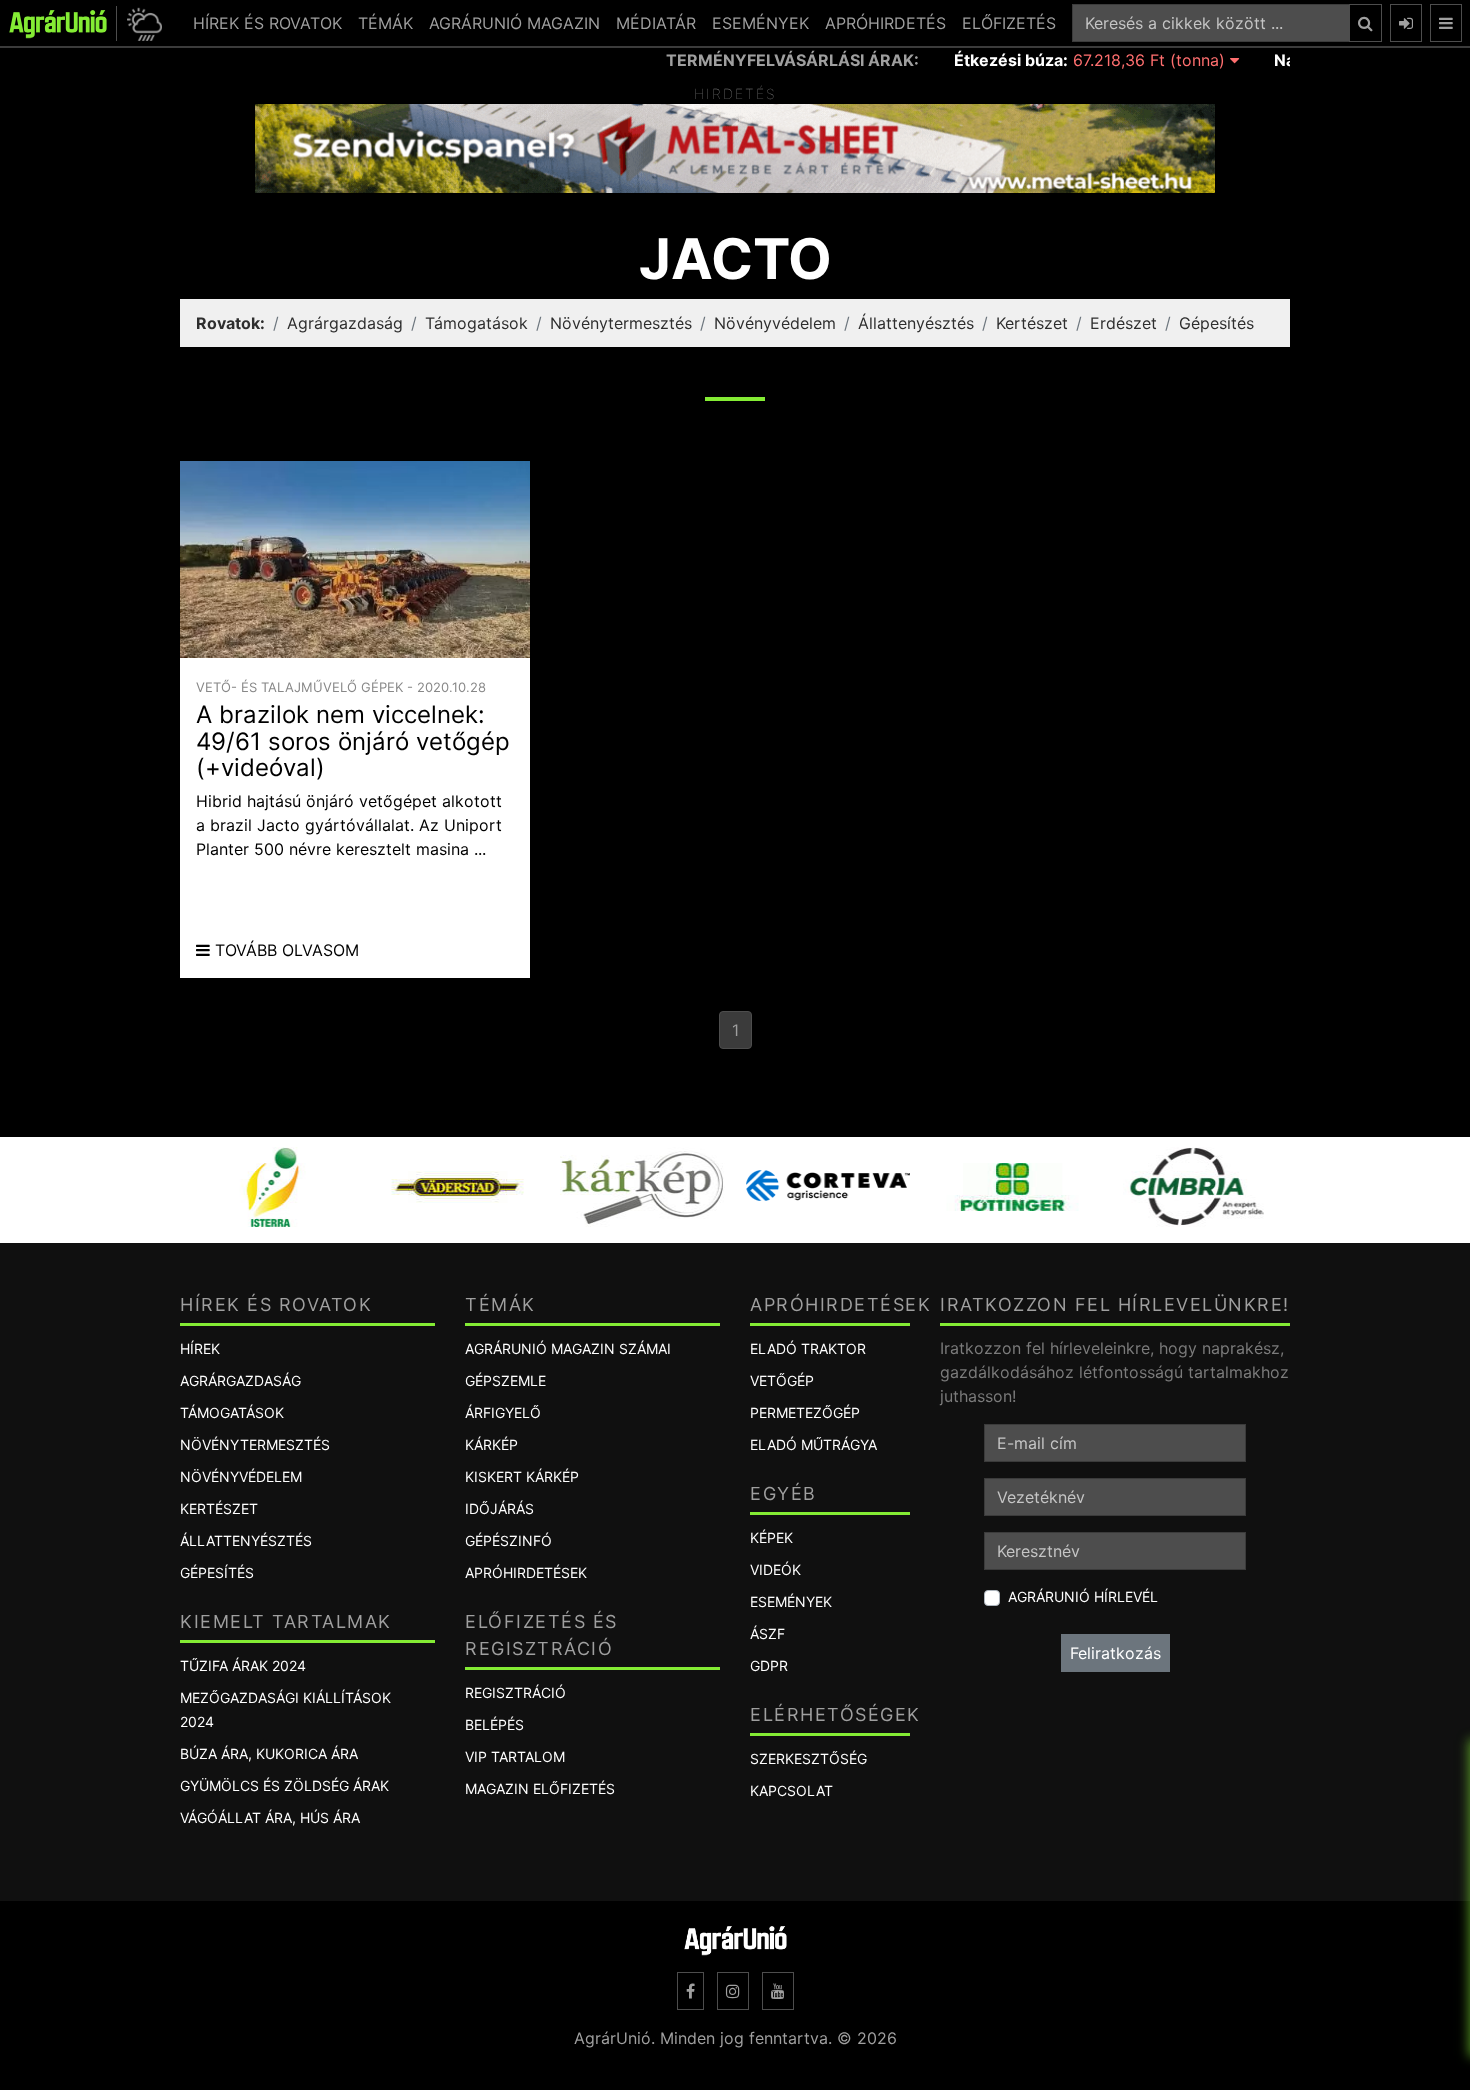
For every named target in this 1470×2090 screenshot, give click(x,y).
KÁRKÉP (491, 1444)
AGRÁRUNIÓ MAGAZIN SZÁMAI (568, 1348)
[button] (141, 23)
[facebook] (690, 1991)
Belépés (494, 1724)
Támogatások (476, 323)
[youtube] (778, 1991)
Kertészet (1032, 323)
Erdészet (1123, 323)
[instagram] (733, 1991)
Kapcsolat (791, 1790)
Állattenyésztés (916, 323)
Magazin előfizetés (540, 1788)
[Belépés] (1406, 23)
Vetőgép (782, 1380)
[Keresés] (1365, 23)
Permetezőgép (805, 1412)
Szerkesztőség (808, 1758)
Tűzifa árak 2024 (243, 1665)
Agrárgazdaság (345, 323)
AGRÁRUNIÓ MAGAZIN (514, 23)
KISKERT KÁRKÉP (522, 1476)
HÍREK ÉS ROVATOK (267, 23)
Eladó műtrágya (813, 1444)
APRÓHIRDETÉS (885, 23)
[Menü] (1446, 23)
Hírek (200, 1348)
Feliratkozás (1115, 1653)
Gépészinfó (508, 1540)
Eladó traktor (808, 1348)
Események (791, 1601)
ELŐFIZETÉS (1009, 23)
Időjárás (499, 1508)
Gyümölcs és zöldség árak (284, 1785)
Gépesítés (1216, 323)
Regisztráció (515, 1692)
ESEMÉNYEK (760, 23)
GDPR (769, 1665)
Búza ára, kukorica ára (269, 1753)
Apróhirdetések (526, 1572)
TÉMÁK (385, 23)
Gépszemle (505, 1380)
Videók (775, 1569)
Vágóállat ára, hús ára (270, 1817)
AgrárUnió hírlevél (1083, 1596)
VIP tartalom (515, 1756)
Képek (771, 1537)
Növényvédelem (775, 323)
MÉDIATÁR (656, 23)
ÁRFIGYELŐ (503, 1412)
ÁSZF (767, 1633)
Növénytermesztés (621, 323)
